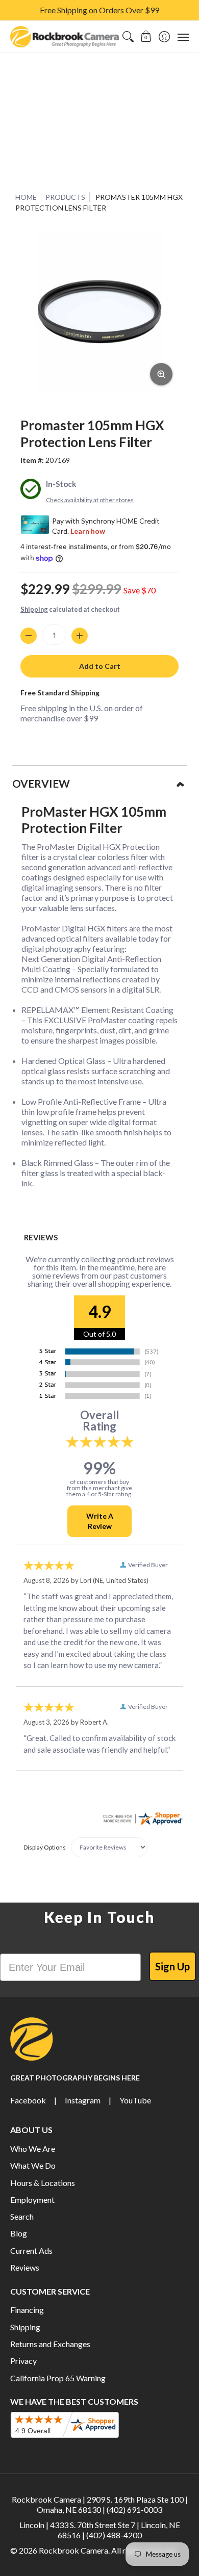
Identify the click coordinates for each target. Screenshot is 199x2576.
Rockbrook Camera (73, 2550)
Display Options (45, 1847)
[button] (146, 37)
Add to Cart (100, 666)
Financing (27, 2310)
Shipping (34, 609)
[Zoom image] (161, 374)
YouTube (135, 2100)
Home (26, 197)
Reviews (25, 2267)
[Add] (80, 636)
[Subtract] (29, 636)
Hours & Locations (43, 2183)
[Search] (128, 37)
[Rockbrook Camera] (65, 37)
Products (65, 197)
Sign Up (172, 1966)
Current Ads (31, 2250)
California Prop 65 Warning (58, 2378)
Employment (32, 2200)
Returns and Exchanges (50, 2344)
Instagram (83, 2100)
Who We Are (33, 2149)
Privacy (23, 2361)
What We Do (33, 2165)
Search (22, 2216)
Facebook (28, 2100)
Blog (19, 2233)
